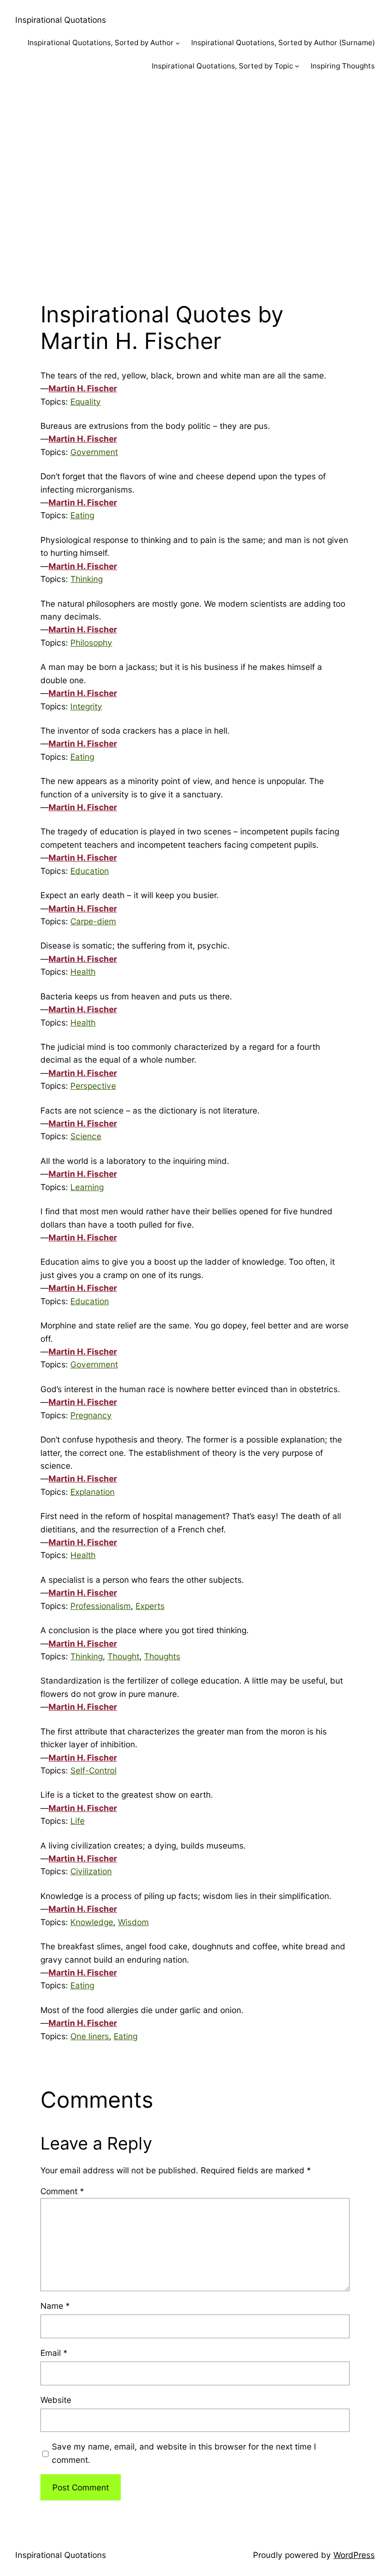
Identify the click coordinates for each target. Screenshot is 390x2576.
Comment (62, 2191)
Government (94, 452)
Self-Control (93, 1770)
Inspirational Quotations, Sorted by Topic (222, 66)
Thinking (87, 579)
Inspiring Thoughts (343, 66)
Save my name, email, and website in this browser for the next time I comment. (184, 2453)
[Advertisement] (195, 184)
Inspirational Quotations (61, 20)
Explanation (93, 1492)
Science (86, 1136)
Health (83, 972)
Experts (150, 1606)
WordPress (354, 2555)
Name (55, 2306)
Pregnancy (91, 1415)
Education (90, 871)
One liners (90, 2036)
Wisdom (133, 1922)
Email (54, 2353)
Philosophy (91, 643)
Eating (82, 515)
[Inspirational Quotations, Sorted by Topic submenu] (297, 66)
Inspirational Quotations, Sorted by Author (101, 43)
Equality (86, 402)
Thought (123, 1656)
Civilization (91, 1871)
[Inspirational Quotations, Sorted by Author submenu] (178, 43)
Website (56, 2400)
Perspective (93, 1086)
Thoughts (162, 1656)
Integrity (86, 706)
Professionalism (101, 1606)
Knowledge (92, 1922)
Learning (87, 1187)
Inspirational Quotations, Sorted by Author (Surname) (283, 43)
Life (78, 1821)
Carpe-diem (93, 921)
